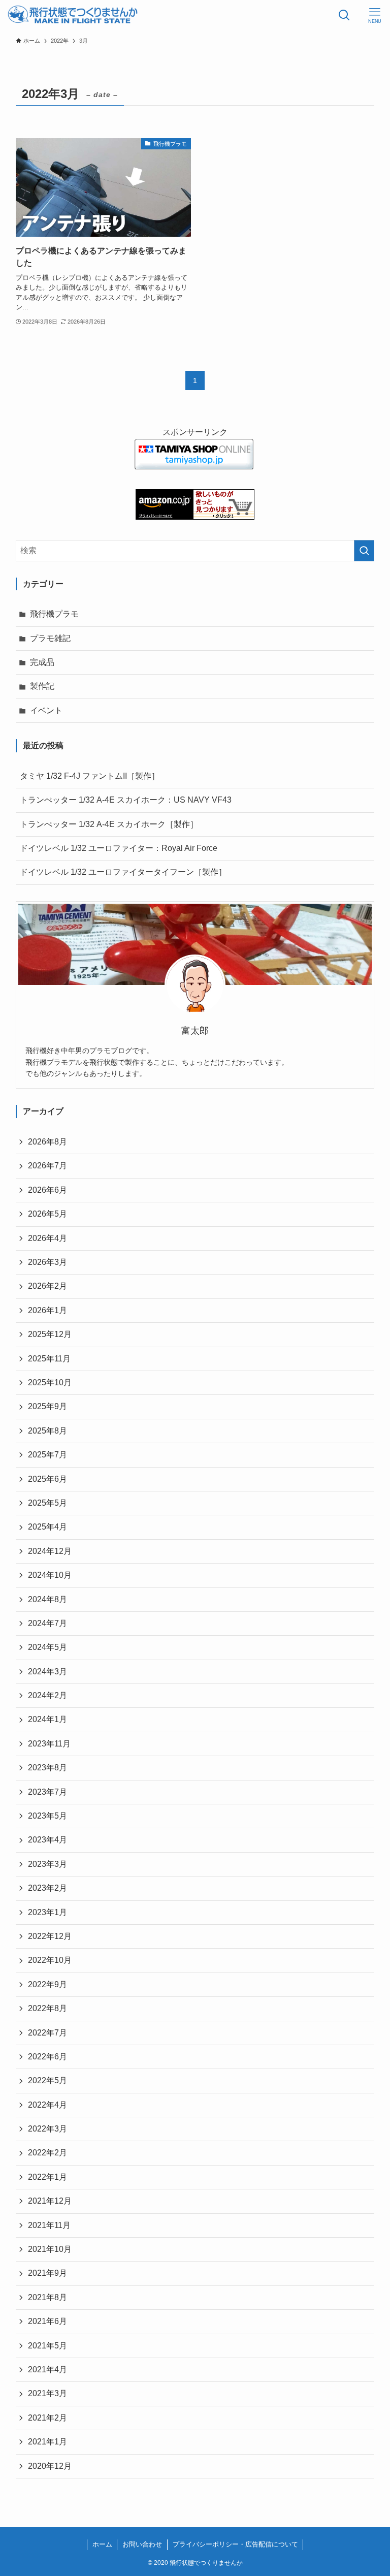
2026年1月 (47, 1310)
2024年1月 (47, 1719)
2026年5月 (47, 1214)
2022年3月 (47, 2129)
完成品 (42, 662)
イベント (46, 710)
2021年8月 (47, 2297)
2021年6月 (47, 2321)
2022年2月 (47, 2153)
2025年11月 (49, 1359)
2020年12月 (50, 2466)
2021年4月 (47, 2370)
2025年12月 (50, 1334)
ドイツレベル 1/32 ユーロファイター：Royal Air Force (119, 848)
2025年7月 (47, 1455)
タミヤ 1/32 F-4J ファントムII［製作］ (90, 776)
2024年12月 (50, 1551)
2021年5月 (47, 2346)
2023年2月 (47, 1888)
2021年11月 (49, 2225)
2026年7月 (47, 1166)
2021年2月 (47, 2418)
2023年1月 (47, 1912)
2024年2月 (47, 1695)
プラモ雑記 (50, 638)
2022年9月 (47, 1984)
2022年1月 (47, 2177)
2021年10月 (50, 2249)
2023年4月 (47, 1840)
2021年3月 (47, 2393)
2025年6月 (47, 1479)
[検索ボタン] (344, 15)
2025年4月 (47, 1527)
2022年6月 (47, 2057)
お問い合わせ (142, 2544)
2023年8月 (47, 1768)
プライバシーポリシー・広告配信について (235, 2544)
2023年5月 (47, 1816)
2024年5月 (47, 1647)
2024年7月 (47, 1623)
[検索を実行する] (364, 551)
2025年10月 (50, 1382)
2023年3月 (47, 1864)
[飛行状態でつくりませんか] (73, 15)
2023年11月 (49, 1744)
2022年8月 (47, 2008)
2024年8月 (47, 1599)
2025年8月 (47, 1431)
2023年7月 (47, 1792)
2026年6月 (47, 1190)
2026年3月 (47, 1262)
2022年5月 (47, 2080)
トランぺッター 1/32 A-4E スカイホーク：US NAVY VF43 (126, 800)
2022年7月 (47, 2033)
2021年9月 (47, 2273)
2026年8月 (47, 1142)
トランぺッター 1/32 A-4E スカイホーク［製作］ (109, 824)
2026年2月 (47, 1286)
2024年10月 (50, 1575)
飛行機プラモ (54, 614)
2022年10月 (50, 1960)
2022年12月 (50, 1936)
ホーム (102, 2544)
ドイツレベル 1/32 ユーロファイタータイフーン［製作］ (123, 872)
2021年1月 (47, 2442)
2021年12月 (50, 2201)
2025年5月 (47, 1503)
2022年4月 (47, 2105)
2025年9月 (47, 1406)
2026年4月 (47, 1238)
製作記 (42, 686)
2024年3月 (47, 1672)
